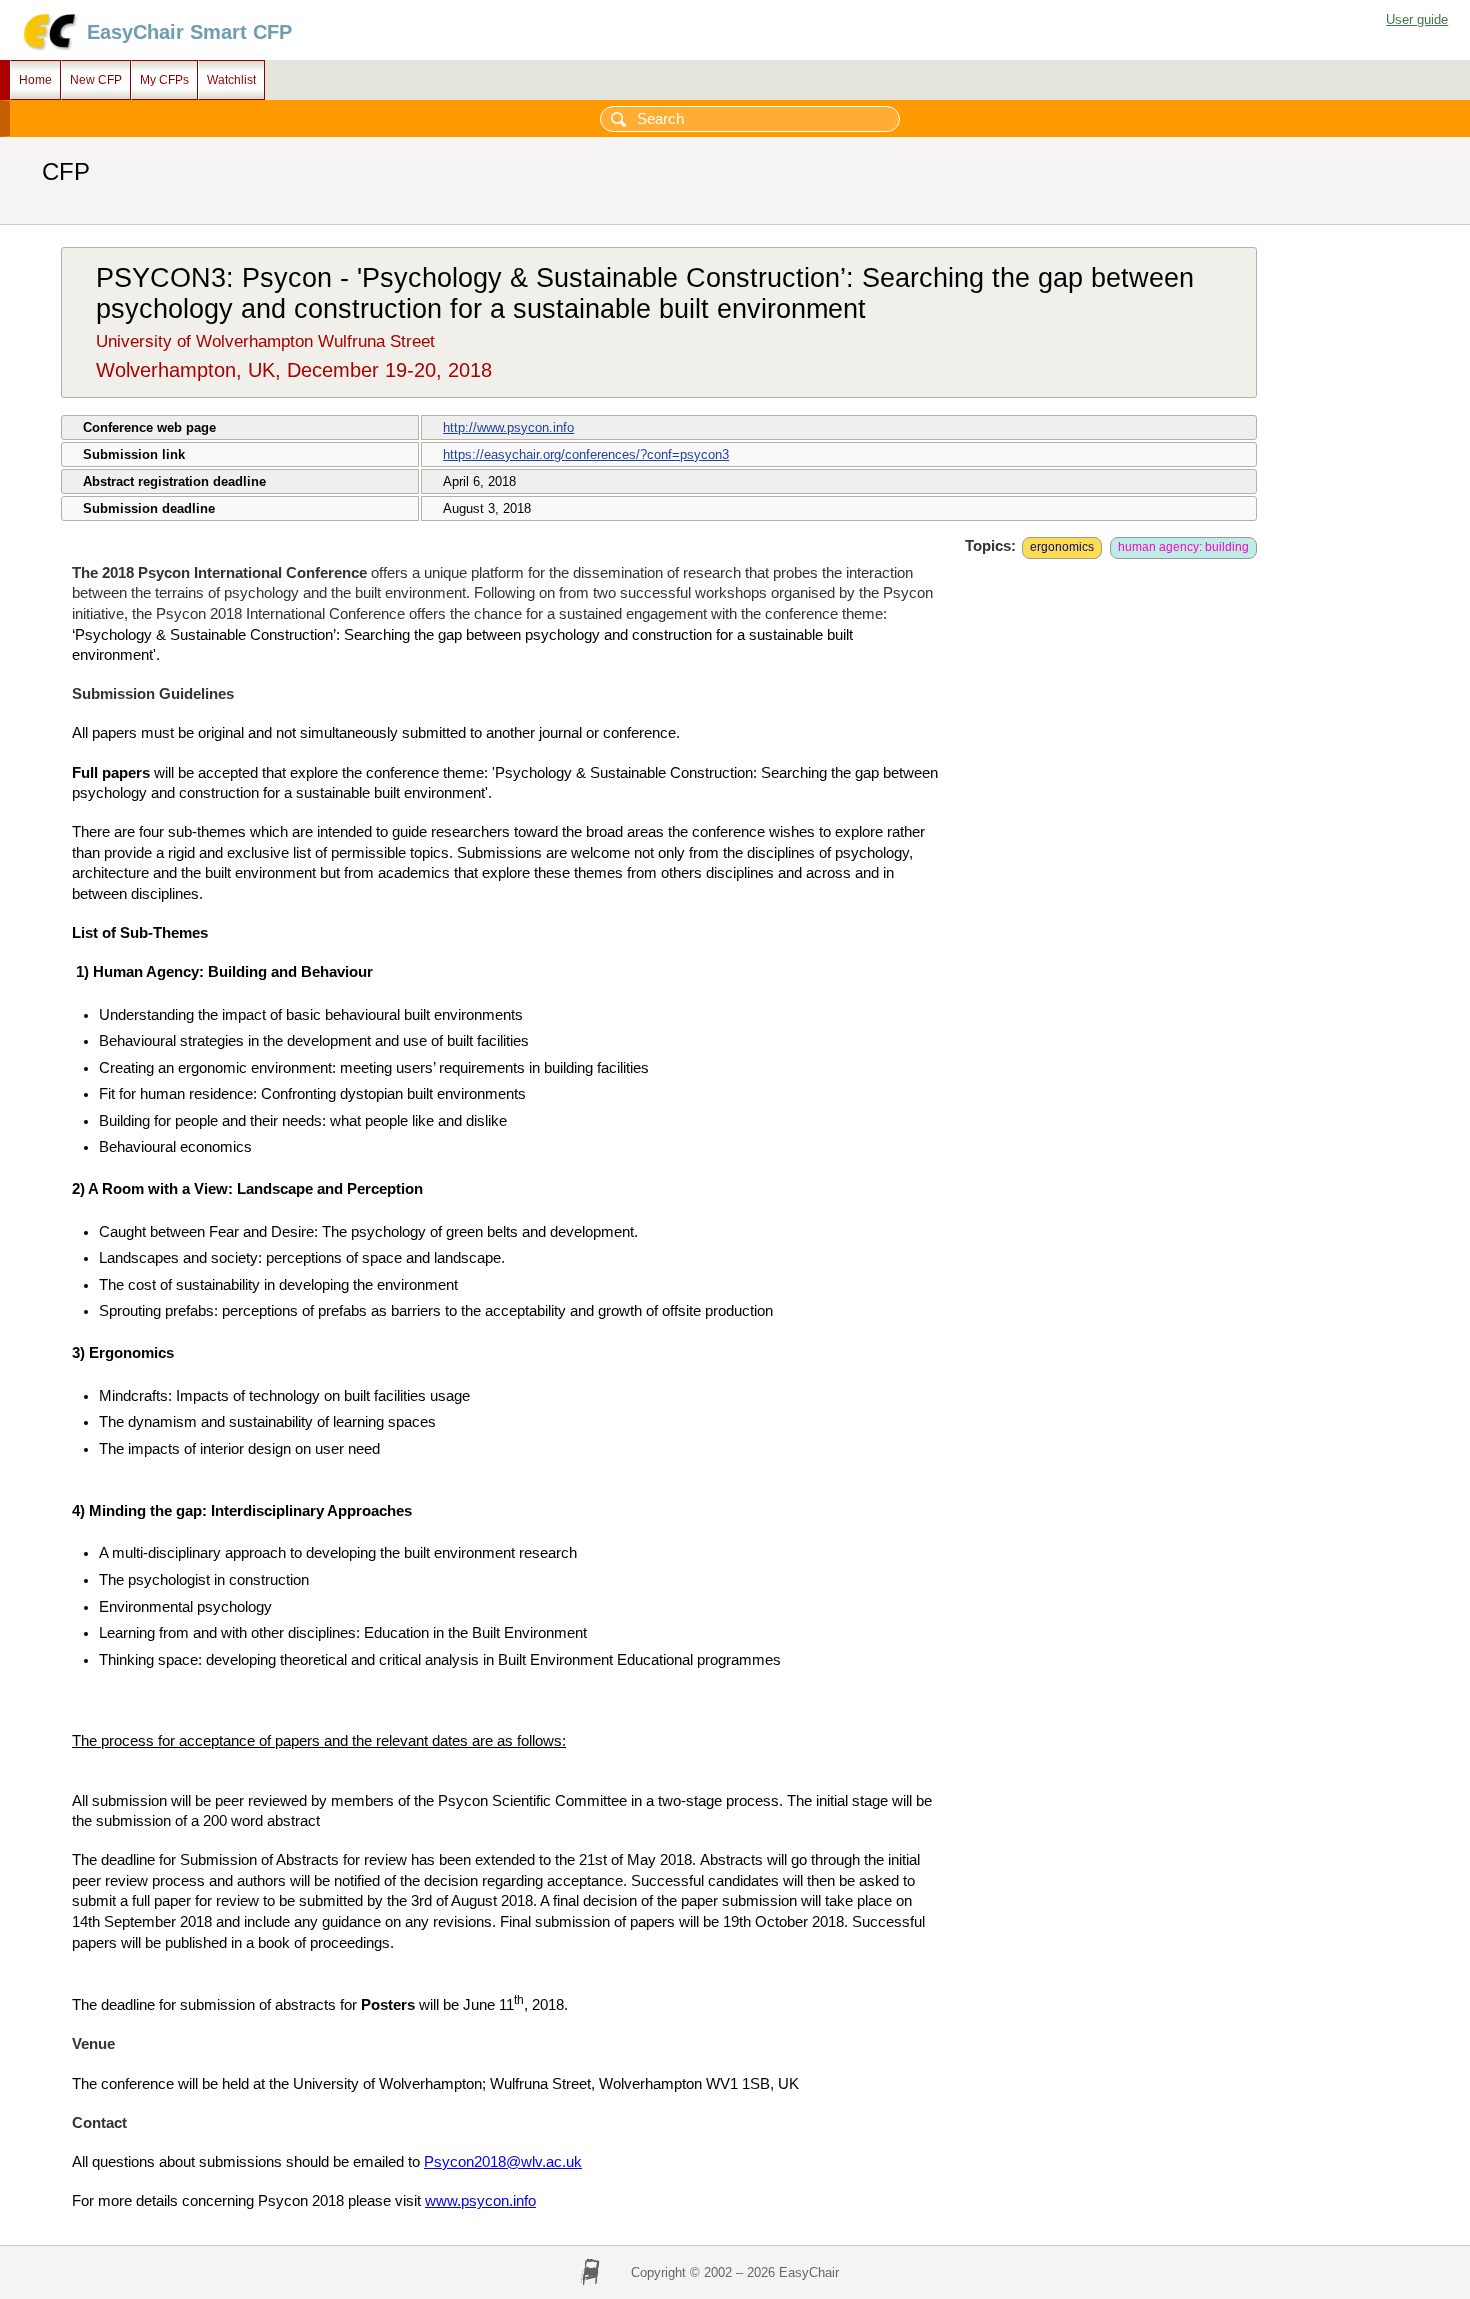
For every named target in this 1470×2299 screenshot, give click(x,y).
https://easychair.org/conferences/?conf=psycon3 (586, 454)
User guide (1417, 19)
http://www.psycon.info (508, 427)
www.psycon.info (480, 2201)
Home (35, 80)
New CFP (96, 80)
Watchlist (231, 80)
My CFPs (164, 80)
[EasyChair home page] (48, 47)
